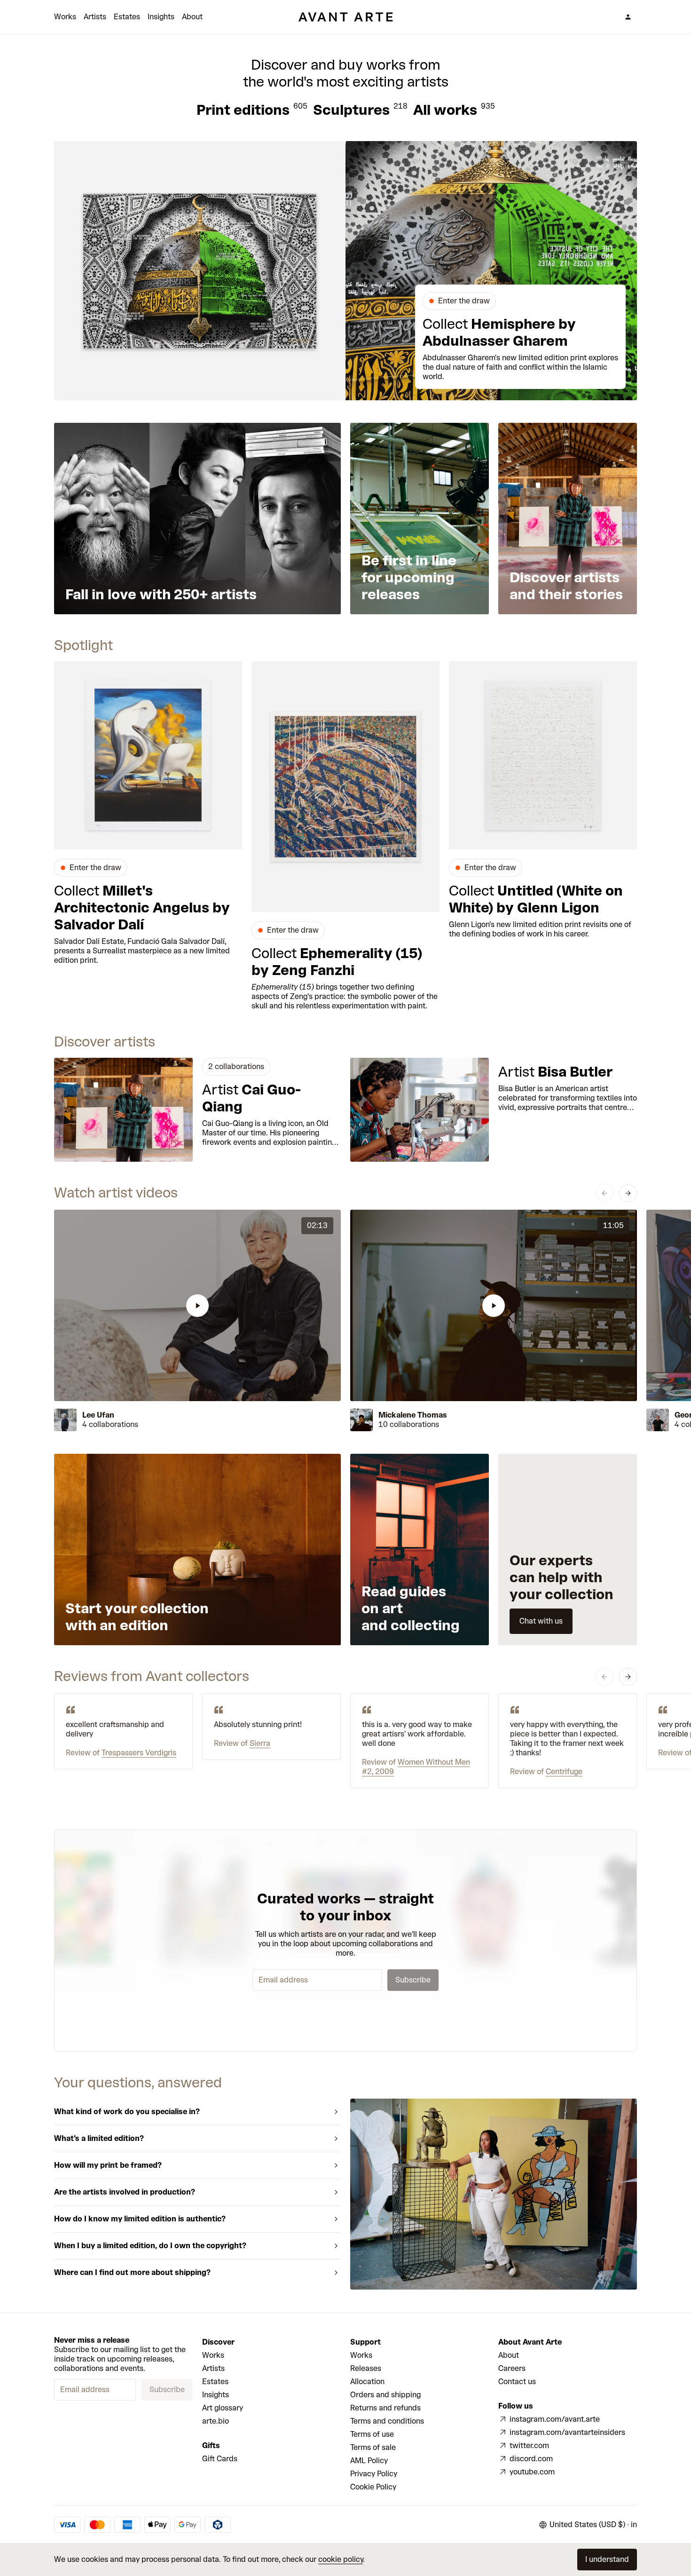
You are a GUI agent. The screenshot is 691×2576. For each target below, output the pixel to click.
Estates (127, 17)
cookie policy (341, 2559)
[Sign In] (628, 17)
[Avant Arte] (345, 17)
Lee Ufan (98, 1415)
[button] (197, 1305)
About (192, 17)
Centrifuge (564, 1771)
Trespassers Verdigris (139, 1753)
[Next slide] (628, 1193)
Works (65, 17)
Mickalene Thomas (413, 1415)
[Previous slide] (605, 1193)
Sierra (260, 1743)
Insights (161, 17)
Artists (95, 17)
